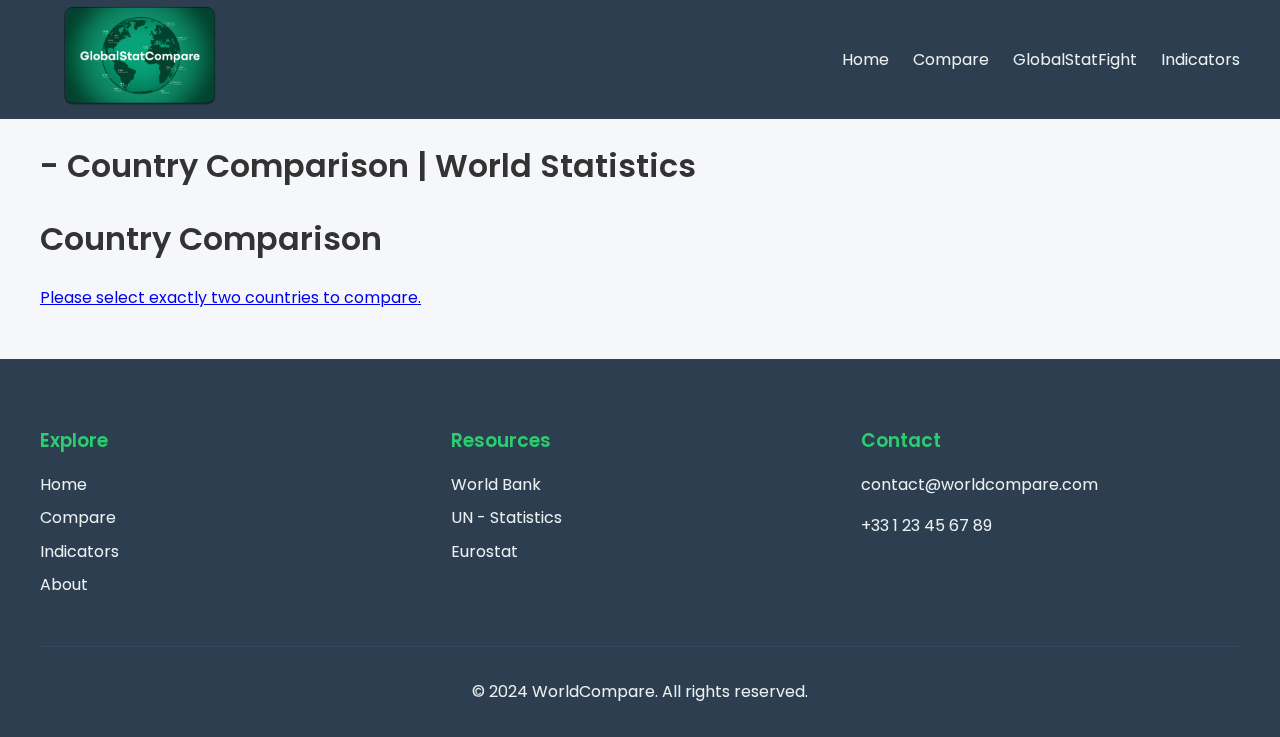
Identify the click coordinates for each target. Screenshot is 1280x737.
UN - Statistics (506, 517)
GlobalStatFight (1075, 59)
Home (865, 59)
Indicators (1200, 59)
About (64, 584)
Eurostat (484, 551)
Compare (951, 59)
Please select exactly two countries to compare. (230, 297)
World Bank (496, 484)
